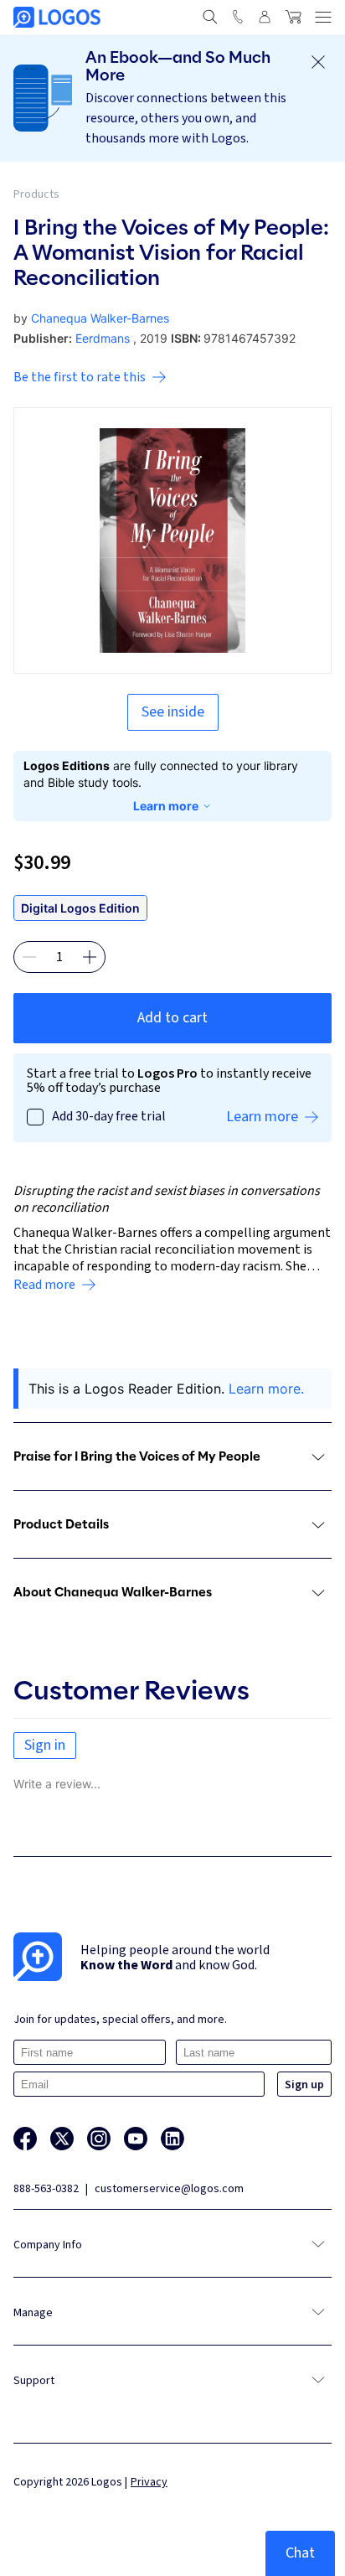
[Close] (318, 62)
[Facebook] (25, 2139)
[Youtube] (136, 2139)
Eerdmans (103, 338)
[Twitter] (62, 2139)
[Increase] (90, 957)
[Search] (210, 17)
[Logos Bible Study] (57, 17)
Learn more (166, 806)
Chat (300, 2553)
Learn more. (266, 1389)
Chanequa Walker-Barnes (100, 318)
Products (36, 194)
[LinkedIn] (172, 2139)
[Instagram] (99, 2139)
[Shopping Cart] (293, 17)
